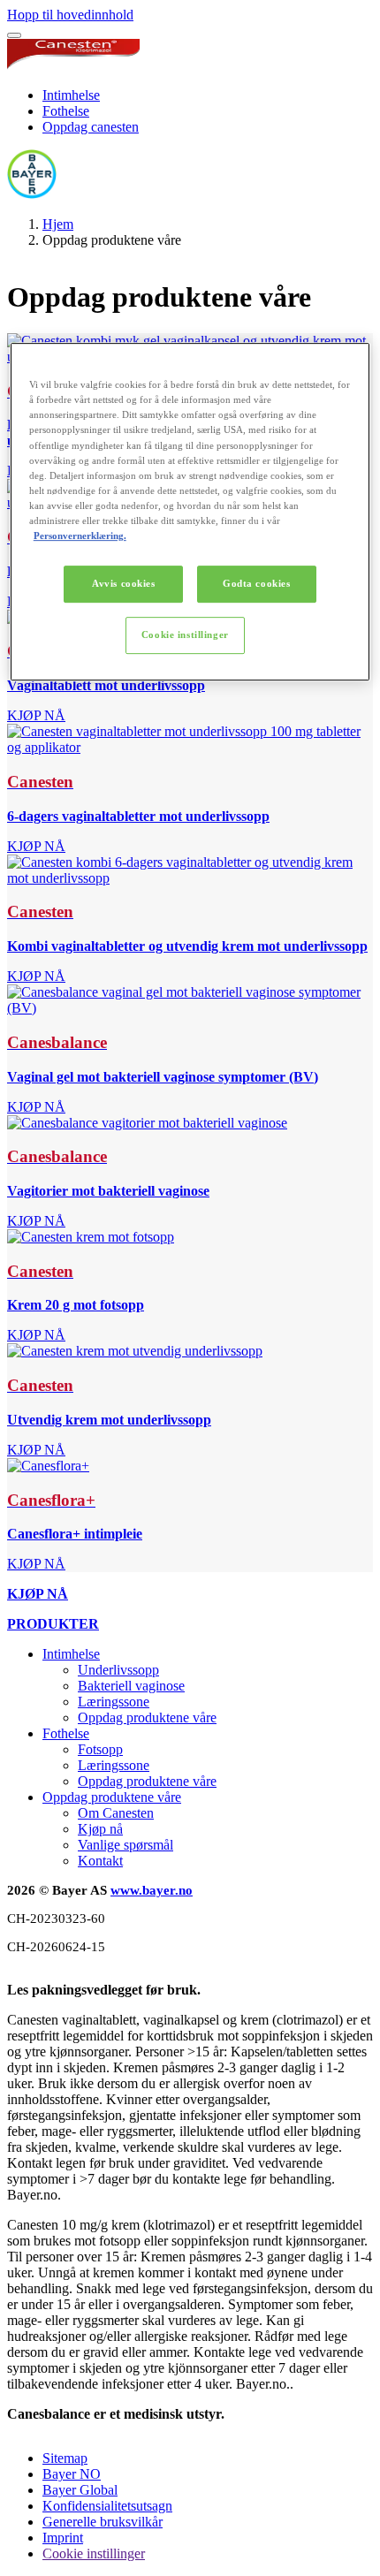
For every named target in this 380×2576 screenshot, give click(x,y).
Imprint (63, 2538)
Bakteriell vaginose (131, 1686)
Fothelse (66, 111)
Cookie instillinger (185, 635)
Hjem (58, 224)
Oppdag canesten (91, 127)
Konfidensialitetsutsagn (107, 2506)
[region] (190, 512)
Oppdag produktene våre (147, 1717)
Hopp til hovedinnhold (70, 15)
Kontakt (100, 1861)
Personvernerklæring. (80, 536)
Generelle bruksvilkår (103, 2522)
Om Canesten (116, 1813)
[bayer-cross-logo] (32, 194)
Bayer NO (72, 2474)
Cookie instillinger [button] (94, 2553)
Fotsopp (100, 1749)
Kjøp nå (100, 1829)
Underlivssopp (118, 1670)
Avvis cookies (123, 583)
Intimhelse (71, 95)
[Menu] (14, 35)
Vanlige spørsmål (125, 1845)
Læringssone (114, 1702)
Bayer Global (80, 2490)
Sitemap (65, 2458)
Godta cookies (256, 583)
